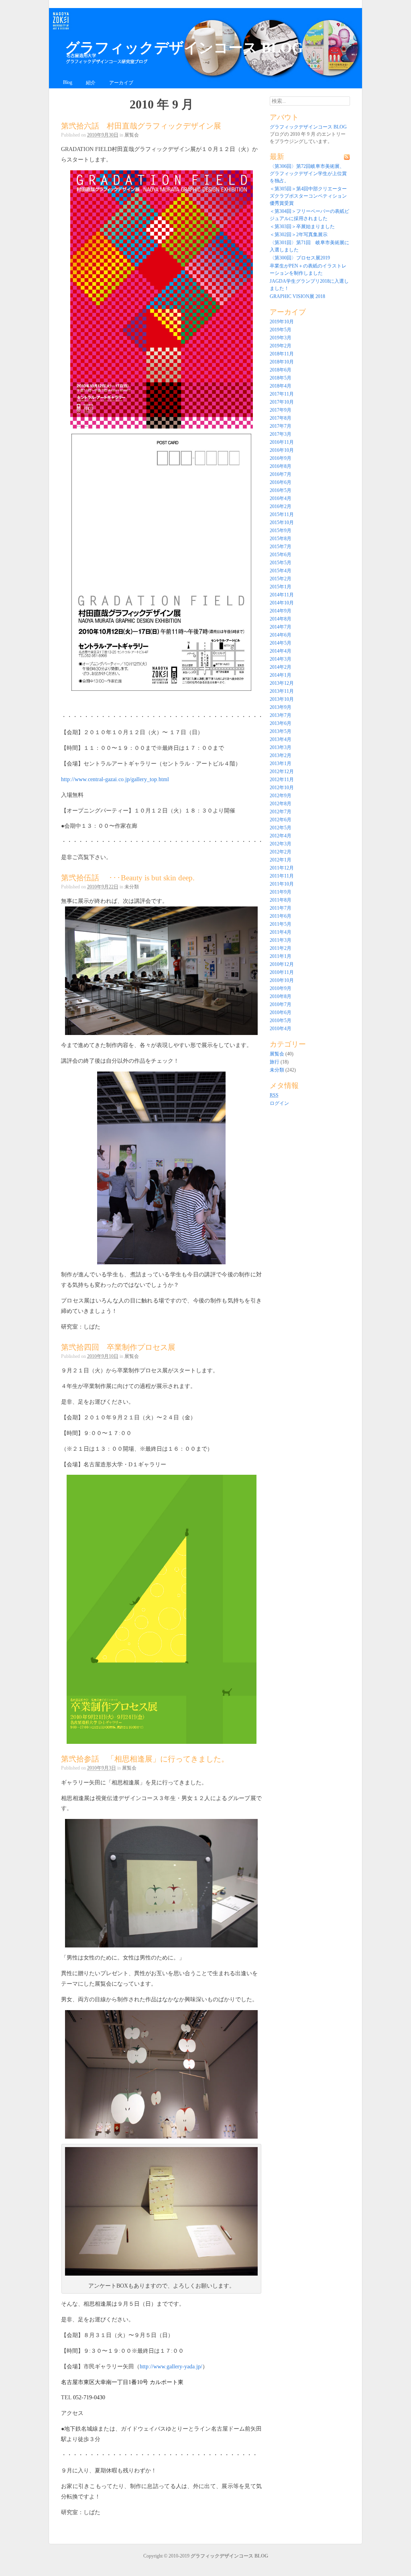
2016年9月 (281, 458)
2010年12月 (282, 964)
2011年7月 (281, 908)
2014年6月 (281, 635)
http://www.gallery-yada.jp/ (171, 2366)
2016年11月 (282, 442)
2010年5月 (281, 1021)
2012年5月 (281, 828)
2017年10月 (282, 402)
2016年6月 (281, 482)
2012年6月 (281, 820)
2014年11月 (282, 595)
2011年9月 (281, 892)
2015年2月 (281, 579)
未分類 (132, 887)
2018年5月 (281, 378)
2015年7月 (281, 547)
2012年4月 (281, 836)
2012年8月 (281, 804)
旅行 (275, 1062)
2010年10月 (282, 980)
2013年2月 (281, 755)
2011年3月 (281, 940)
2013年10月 (282, 699)
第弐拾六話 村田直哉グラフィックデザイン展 (141, 126)
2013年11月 (282, 691)
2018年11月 (282, 354)
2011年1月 (281, 956)
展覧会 (132, 135)
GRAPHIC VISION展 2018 (297, 296)
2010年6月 (281, 1012)
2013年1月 (281, 763)
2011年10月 (282, 884)
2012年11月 (282, 780)
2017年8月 (281, 418)
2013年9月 (281, 707)
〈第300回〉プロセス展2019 (300, 258)
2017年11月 (282, 394)
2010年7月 (281, 1004)
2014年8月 (281, 619)
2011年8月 (281, 900)
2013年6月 (281, 723)
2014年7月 (281, 627)
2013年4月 (281, 739)
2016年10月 (282, 450)
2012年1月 (281, 860)
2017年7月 (281, 426)
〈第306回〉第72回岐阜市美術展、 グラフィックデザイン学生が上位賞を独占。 (308, 174)
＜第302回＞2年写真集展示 (299, 235)
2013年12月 (282, 683)
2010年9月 (281, 988)
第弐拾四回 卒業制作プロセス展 (118, 1347)
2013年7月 (281, 715)
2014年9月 (281, 611)
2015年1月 (281, 587)
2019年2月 (281, 346)
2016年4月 (281, 498)
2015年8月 (281, 539)
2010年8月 (281, 996)
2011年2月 (281, 948)
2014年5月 (281, 643)
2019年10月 (282, 322)
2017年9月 (281, 410)
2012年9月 (281, 796)
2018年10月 (282, 362)
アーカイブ (121, 83)
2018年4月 (281, 386)
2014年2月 (281, 667)
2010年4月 (281, 1029)
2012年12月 (282, 772)
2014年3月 (281, 659)
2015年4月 (281, 571)
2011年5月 (281, 924)
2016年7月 (281, 474)
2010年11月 (282, 972)
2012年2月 (281, 852)
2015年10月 (282, 523)
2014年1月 (281, 675)
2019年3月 (281, 338)
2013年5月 (281, 731)
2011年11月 (282, 876)
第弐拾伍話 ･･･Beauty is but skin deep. (128, 878)
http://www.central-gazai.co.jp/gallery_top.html (115, 779)
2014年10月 (282, 603)
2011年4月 (281, 932)
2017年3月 (281, 434)
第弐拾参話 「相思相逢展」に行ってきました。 (145, 1759)
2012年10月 (282, 788)
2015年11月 (282, 514)
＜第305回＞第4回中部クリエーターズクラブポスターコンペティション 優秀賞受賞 (308, 196)
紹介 (91, 83)
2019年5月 (281, 330)
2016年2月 (281, 506)
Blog (68, 82)
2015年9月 (281, 531)
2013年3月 (281, 747)
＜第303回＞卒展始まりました (302, 227)
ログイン (279, 1103)
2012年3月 (281, 844)
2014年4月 (281, 651)
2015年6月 (281, 555)
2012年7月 (281, 812)
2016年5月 (281, 490)
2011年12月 (282, 868)
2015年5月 (281, 563)
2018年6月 (281, 370)
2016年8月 (281, 466)
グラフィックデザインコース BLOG (184, 48)
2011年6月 (281, 916)
